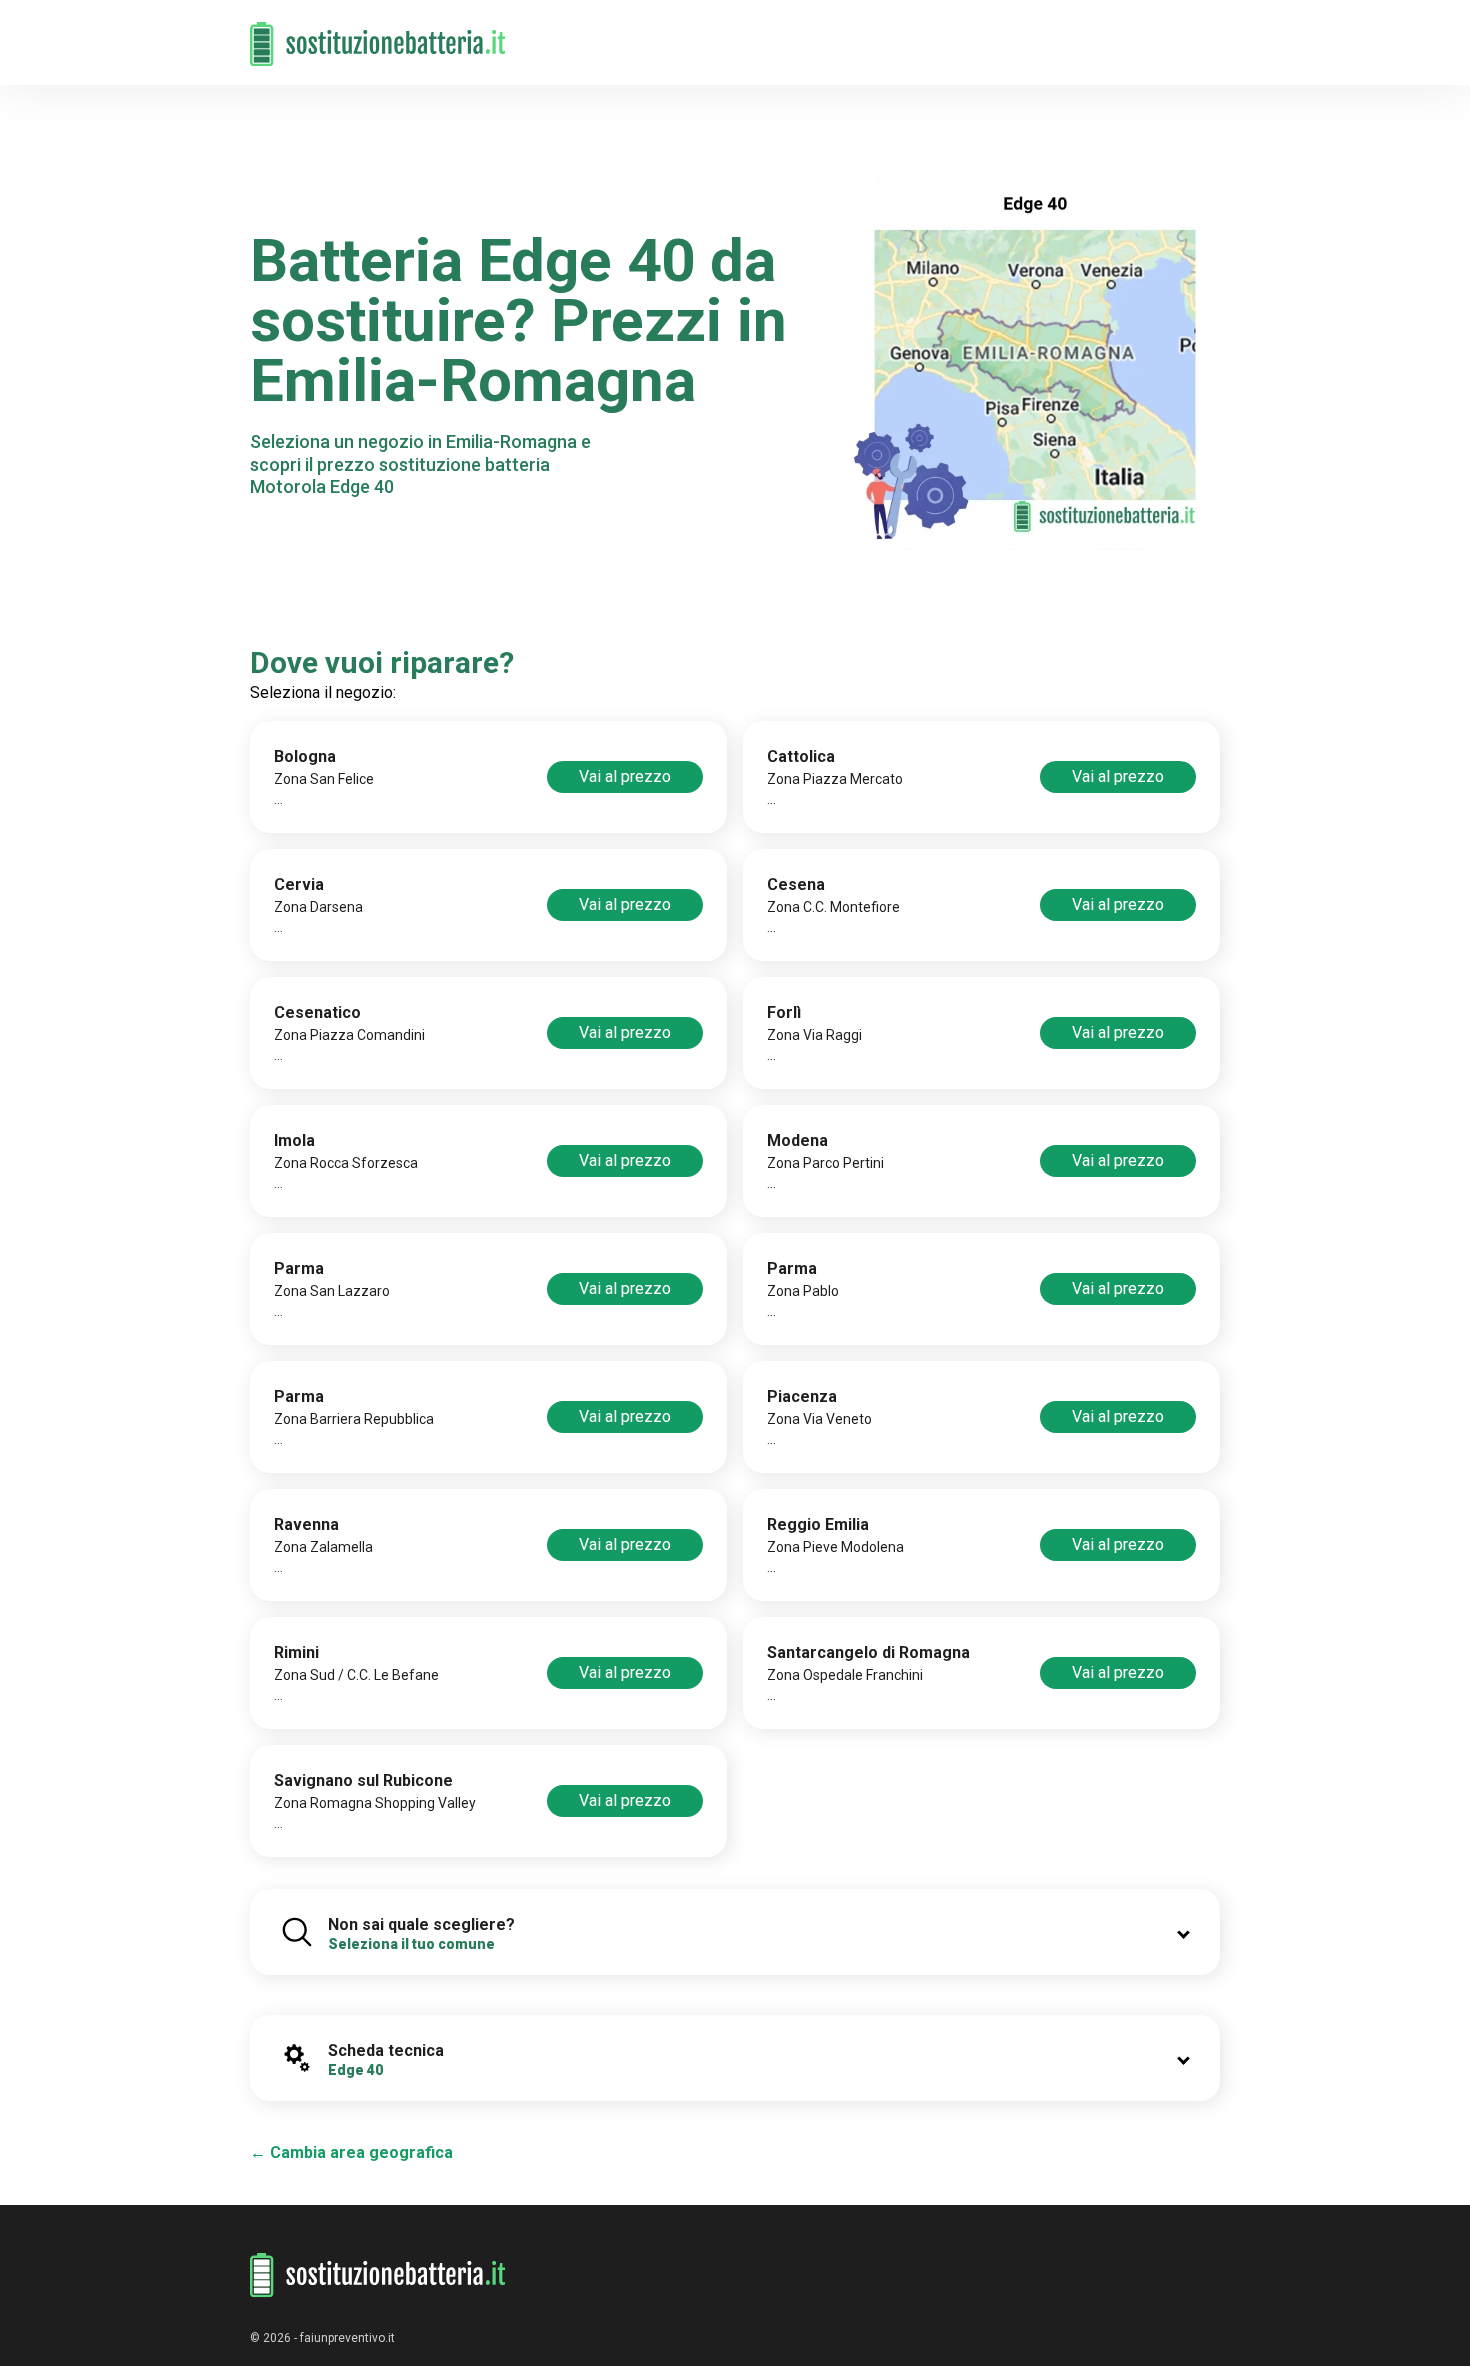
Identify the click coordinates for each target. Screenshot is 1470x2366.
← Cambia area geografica (351, 2152)
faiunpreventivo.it (347, 2338)
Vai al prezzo (625, 776)
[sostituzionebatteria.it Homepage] (378, 2275)
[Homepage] (378, 32)
